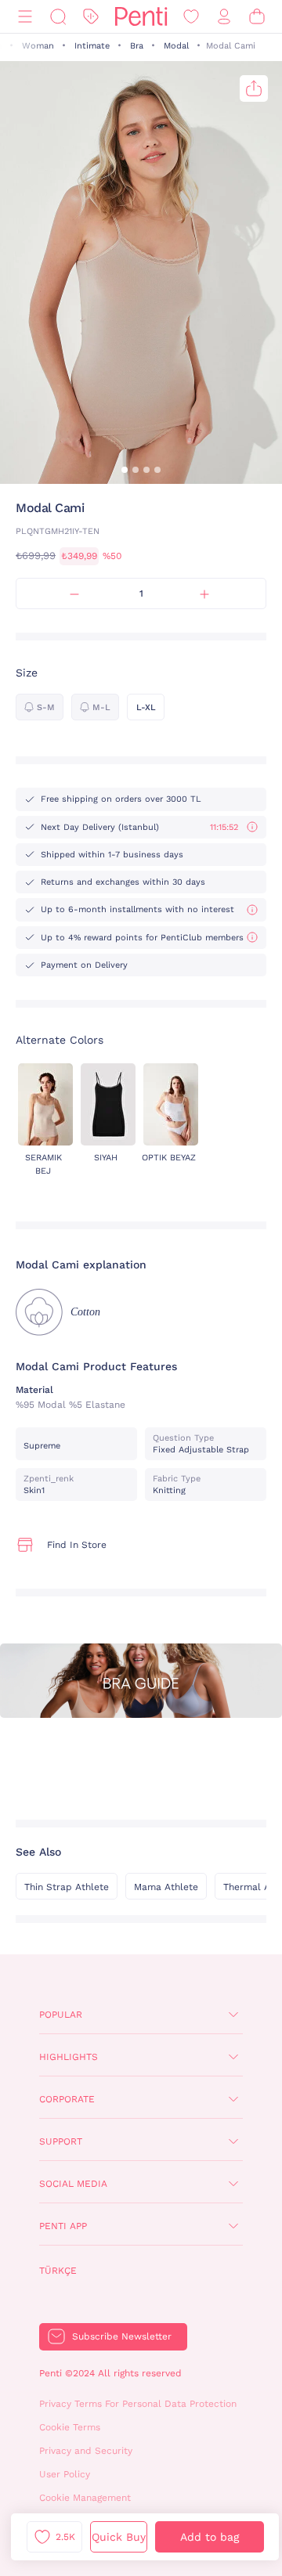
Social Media (73, 2184)
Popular (61, 2015)
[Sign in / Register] (224, 17)
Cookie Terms (70, 2427)
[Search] (58, 17)
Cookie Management (85, 2498)
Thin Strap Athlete (67, 1887)
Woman (38, 46)
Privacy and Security (86, 2451)
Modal (176, 46)
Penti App (63, 2226)
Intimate (92, 46)
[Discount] (91, 17)
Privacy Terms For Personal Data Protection (138, 2404)
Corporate (67, 2099)
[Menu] (25, 17)
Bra (137, 46)
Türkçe (58, 2271)
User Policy (65, 2474)
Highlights (69, 2057)
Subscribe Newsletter (122, 2336)
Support (61, 2141)
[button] (125, 470)
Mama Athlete (166, 1887)
